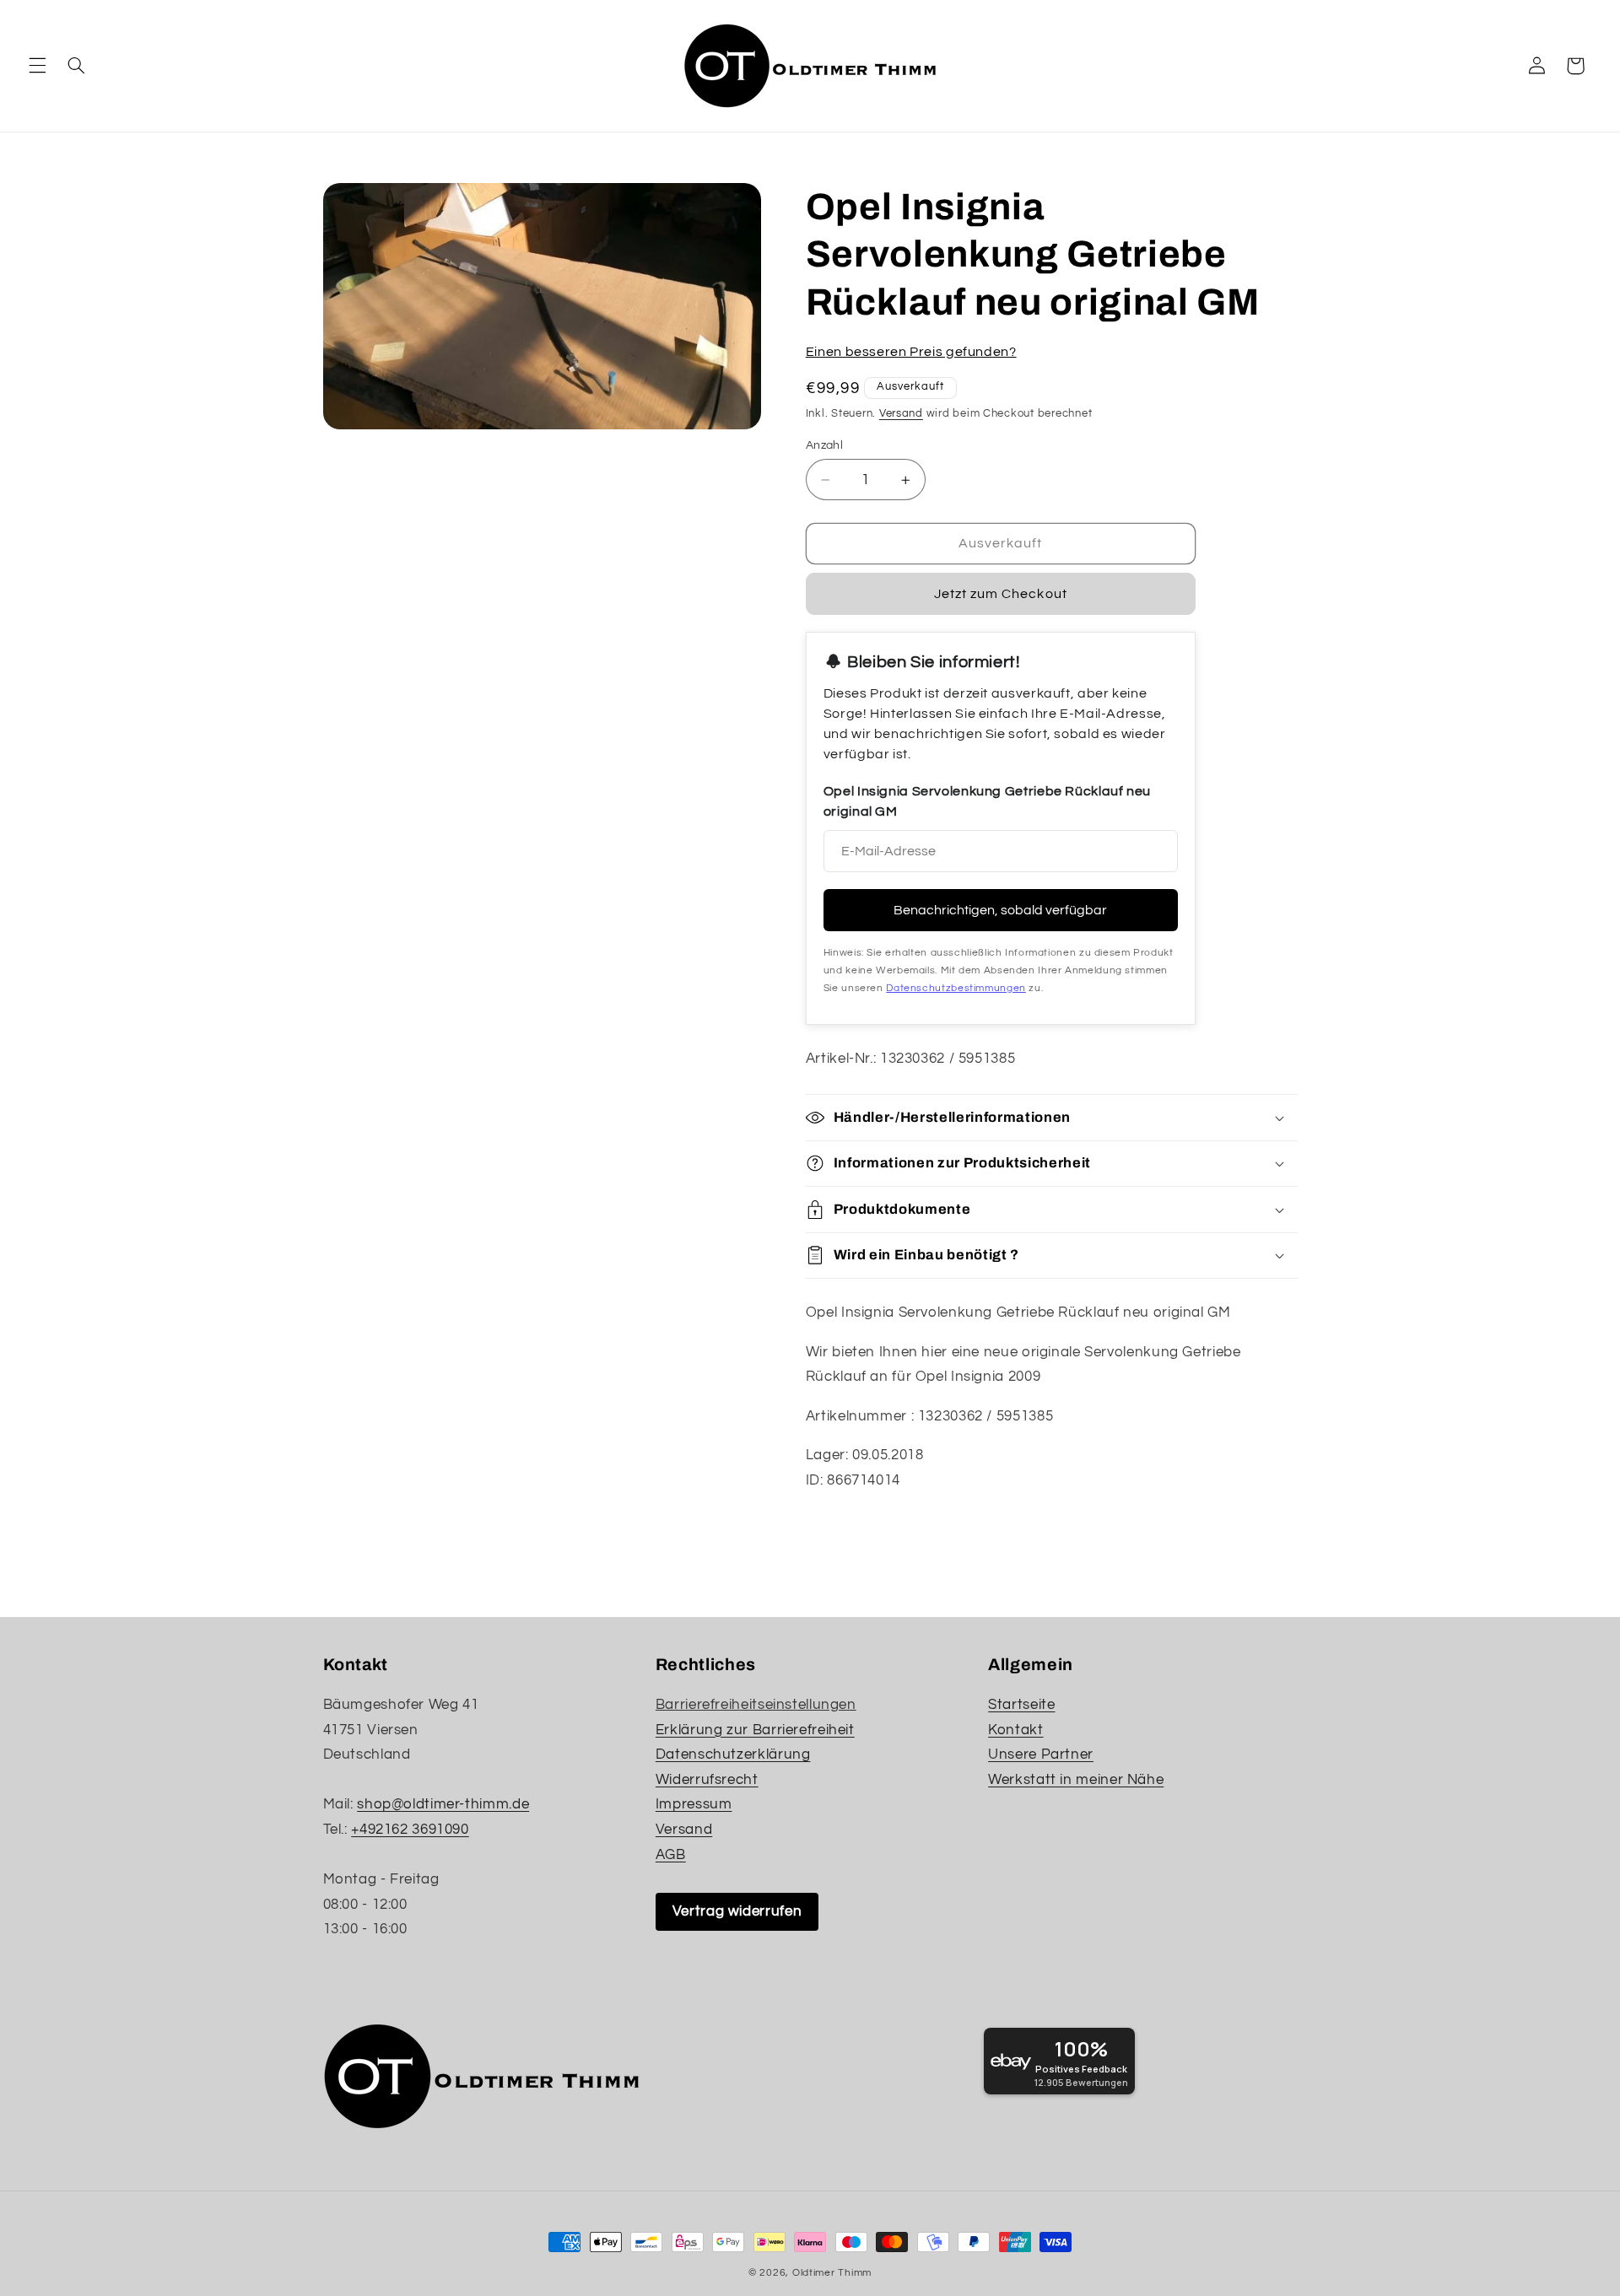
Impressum (694, 1804)
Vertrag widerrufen (737, 1911)
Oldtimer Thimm (832, 2273)
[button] (37, 66)
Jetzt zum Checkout (1001, 594)
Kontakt (1015, 1730)
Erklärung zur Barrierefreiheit (755, 1730)
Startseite (1021, 1705)
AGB (671, 1855)
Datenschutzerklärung (733, 1754)
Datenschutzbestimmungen (956, 988)
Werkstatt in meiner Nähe (1076, 1780)
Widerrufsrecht (707, 1780)
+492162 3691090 (410, 1830)
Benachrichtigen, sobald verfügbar (1000, 910)
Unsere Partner (1041, 1754)
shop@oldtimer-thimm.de (443, 1804)
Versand (901, 414)
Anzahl (825, 445)
